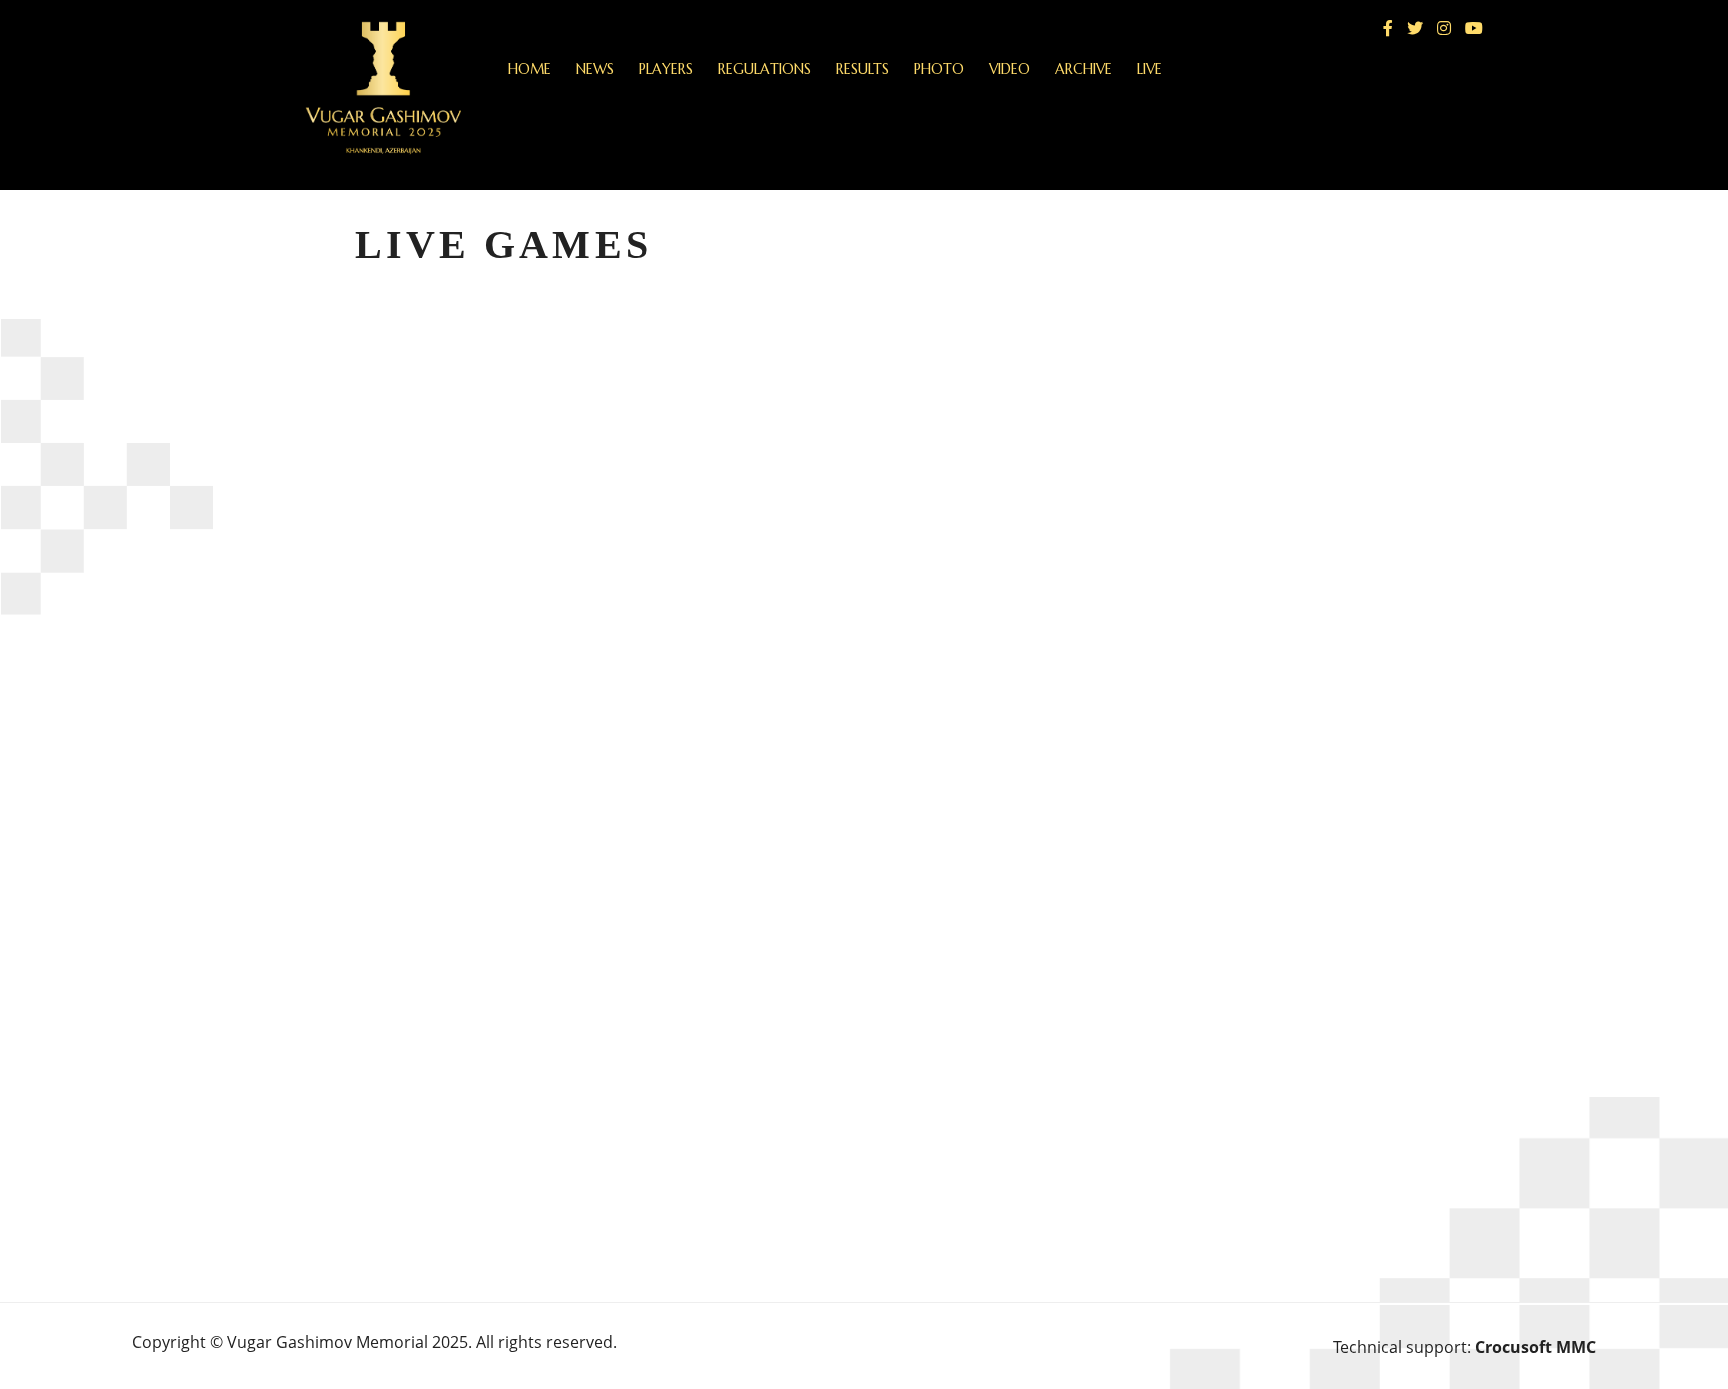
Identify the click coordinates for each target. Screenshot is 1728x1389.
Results (862, 69)
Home (529, 69)
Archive (1083, 69)
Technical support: (1464, 1347)
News (595, 69)
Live (1149, 69)
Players (666, 69)
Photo (939, 69)
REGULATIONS (764, 69)
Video (1009, 69)
